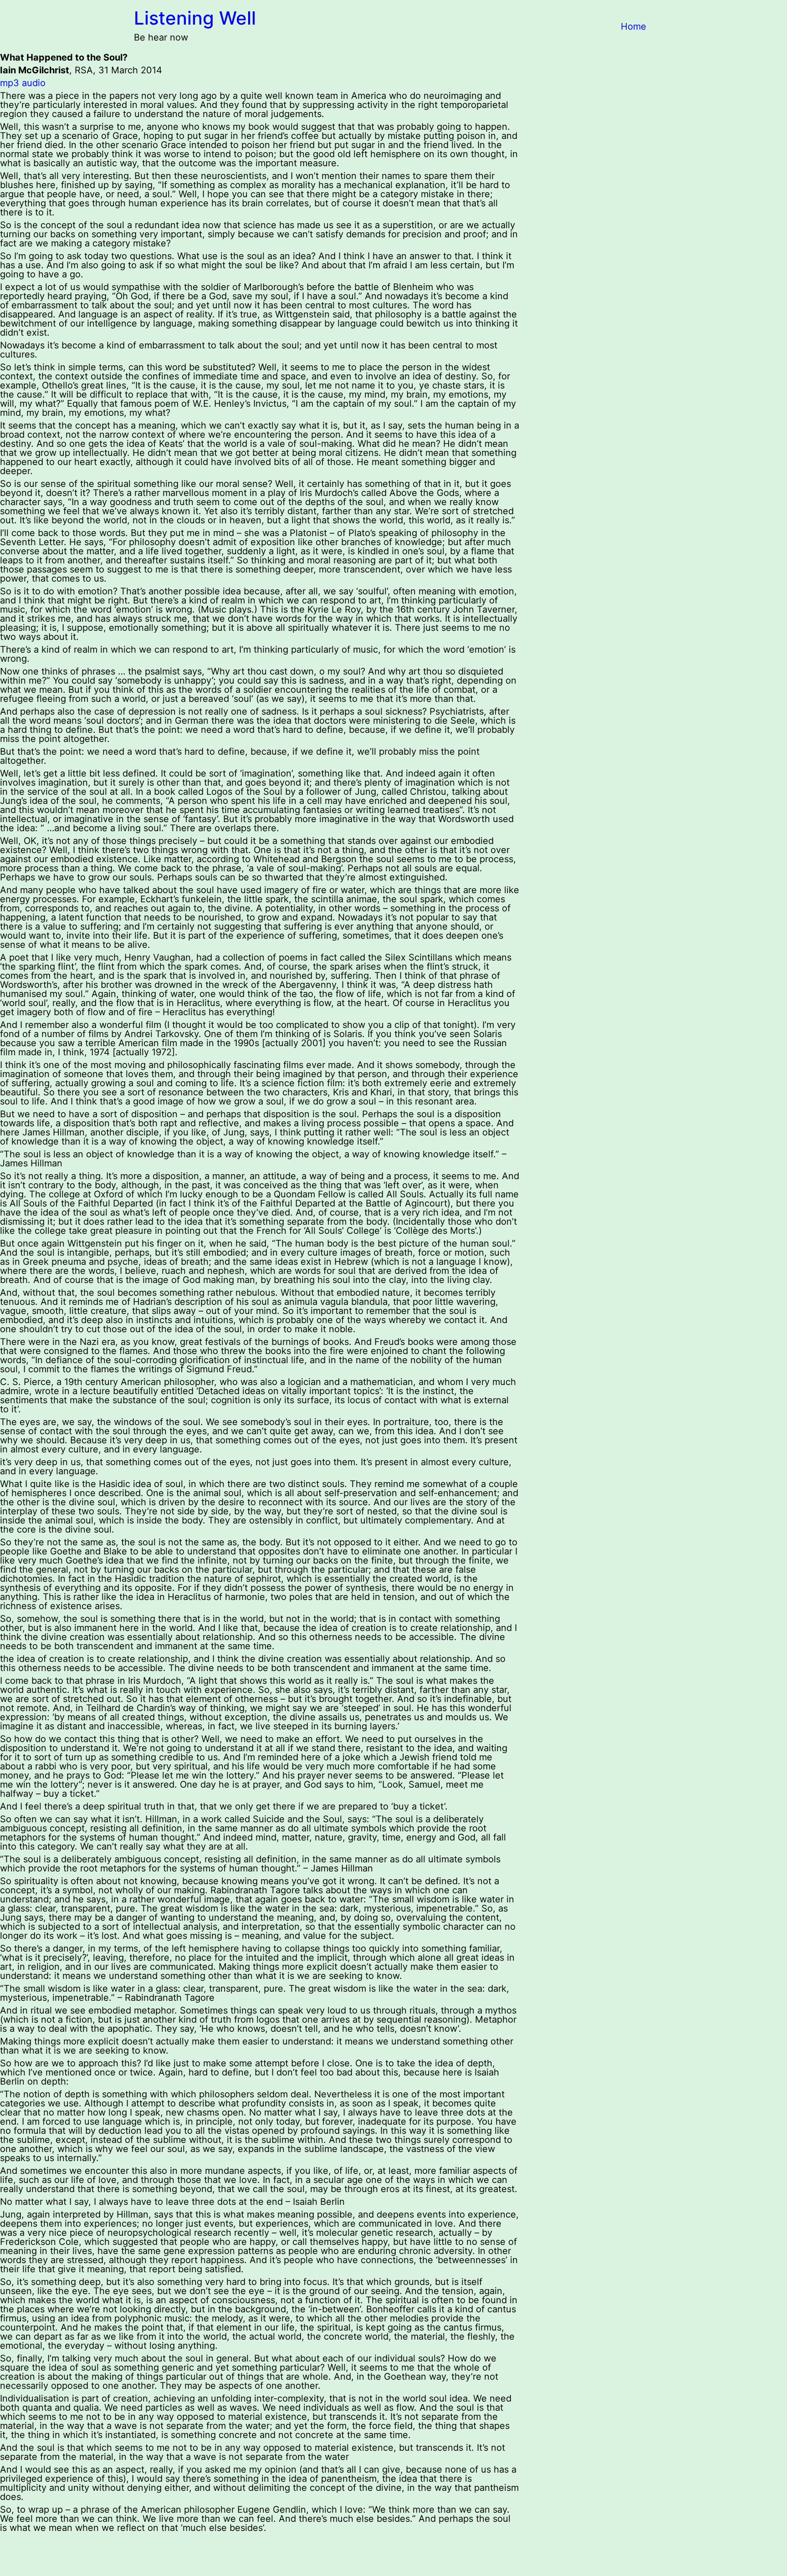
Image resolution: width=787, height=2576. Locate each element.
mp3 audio (23, 83)
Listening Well (195, 18)
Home (634, 26)
